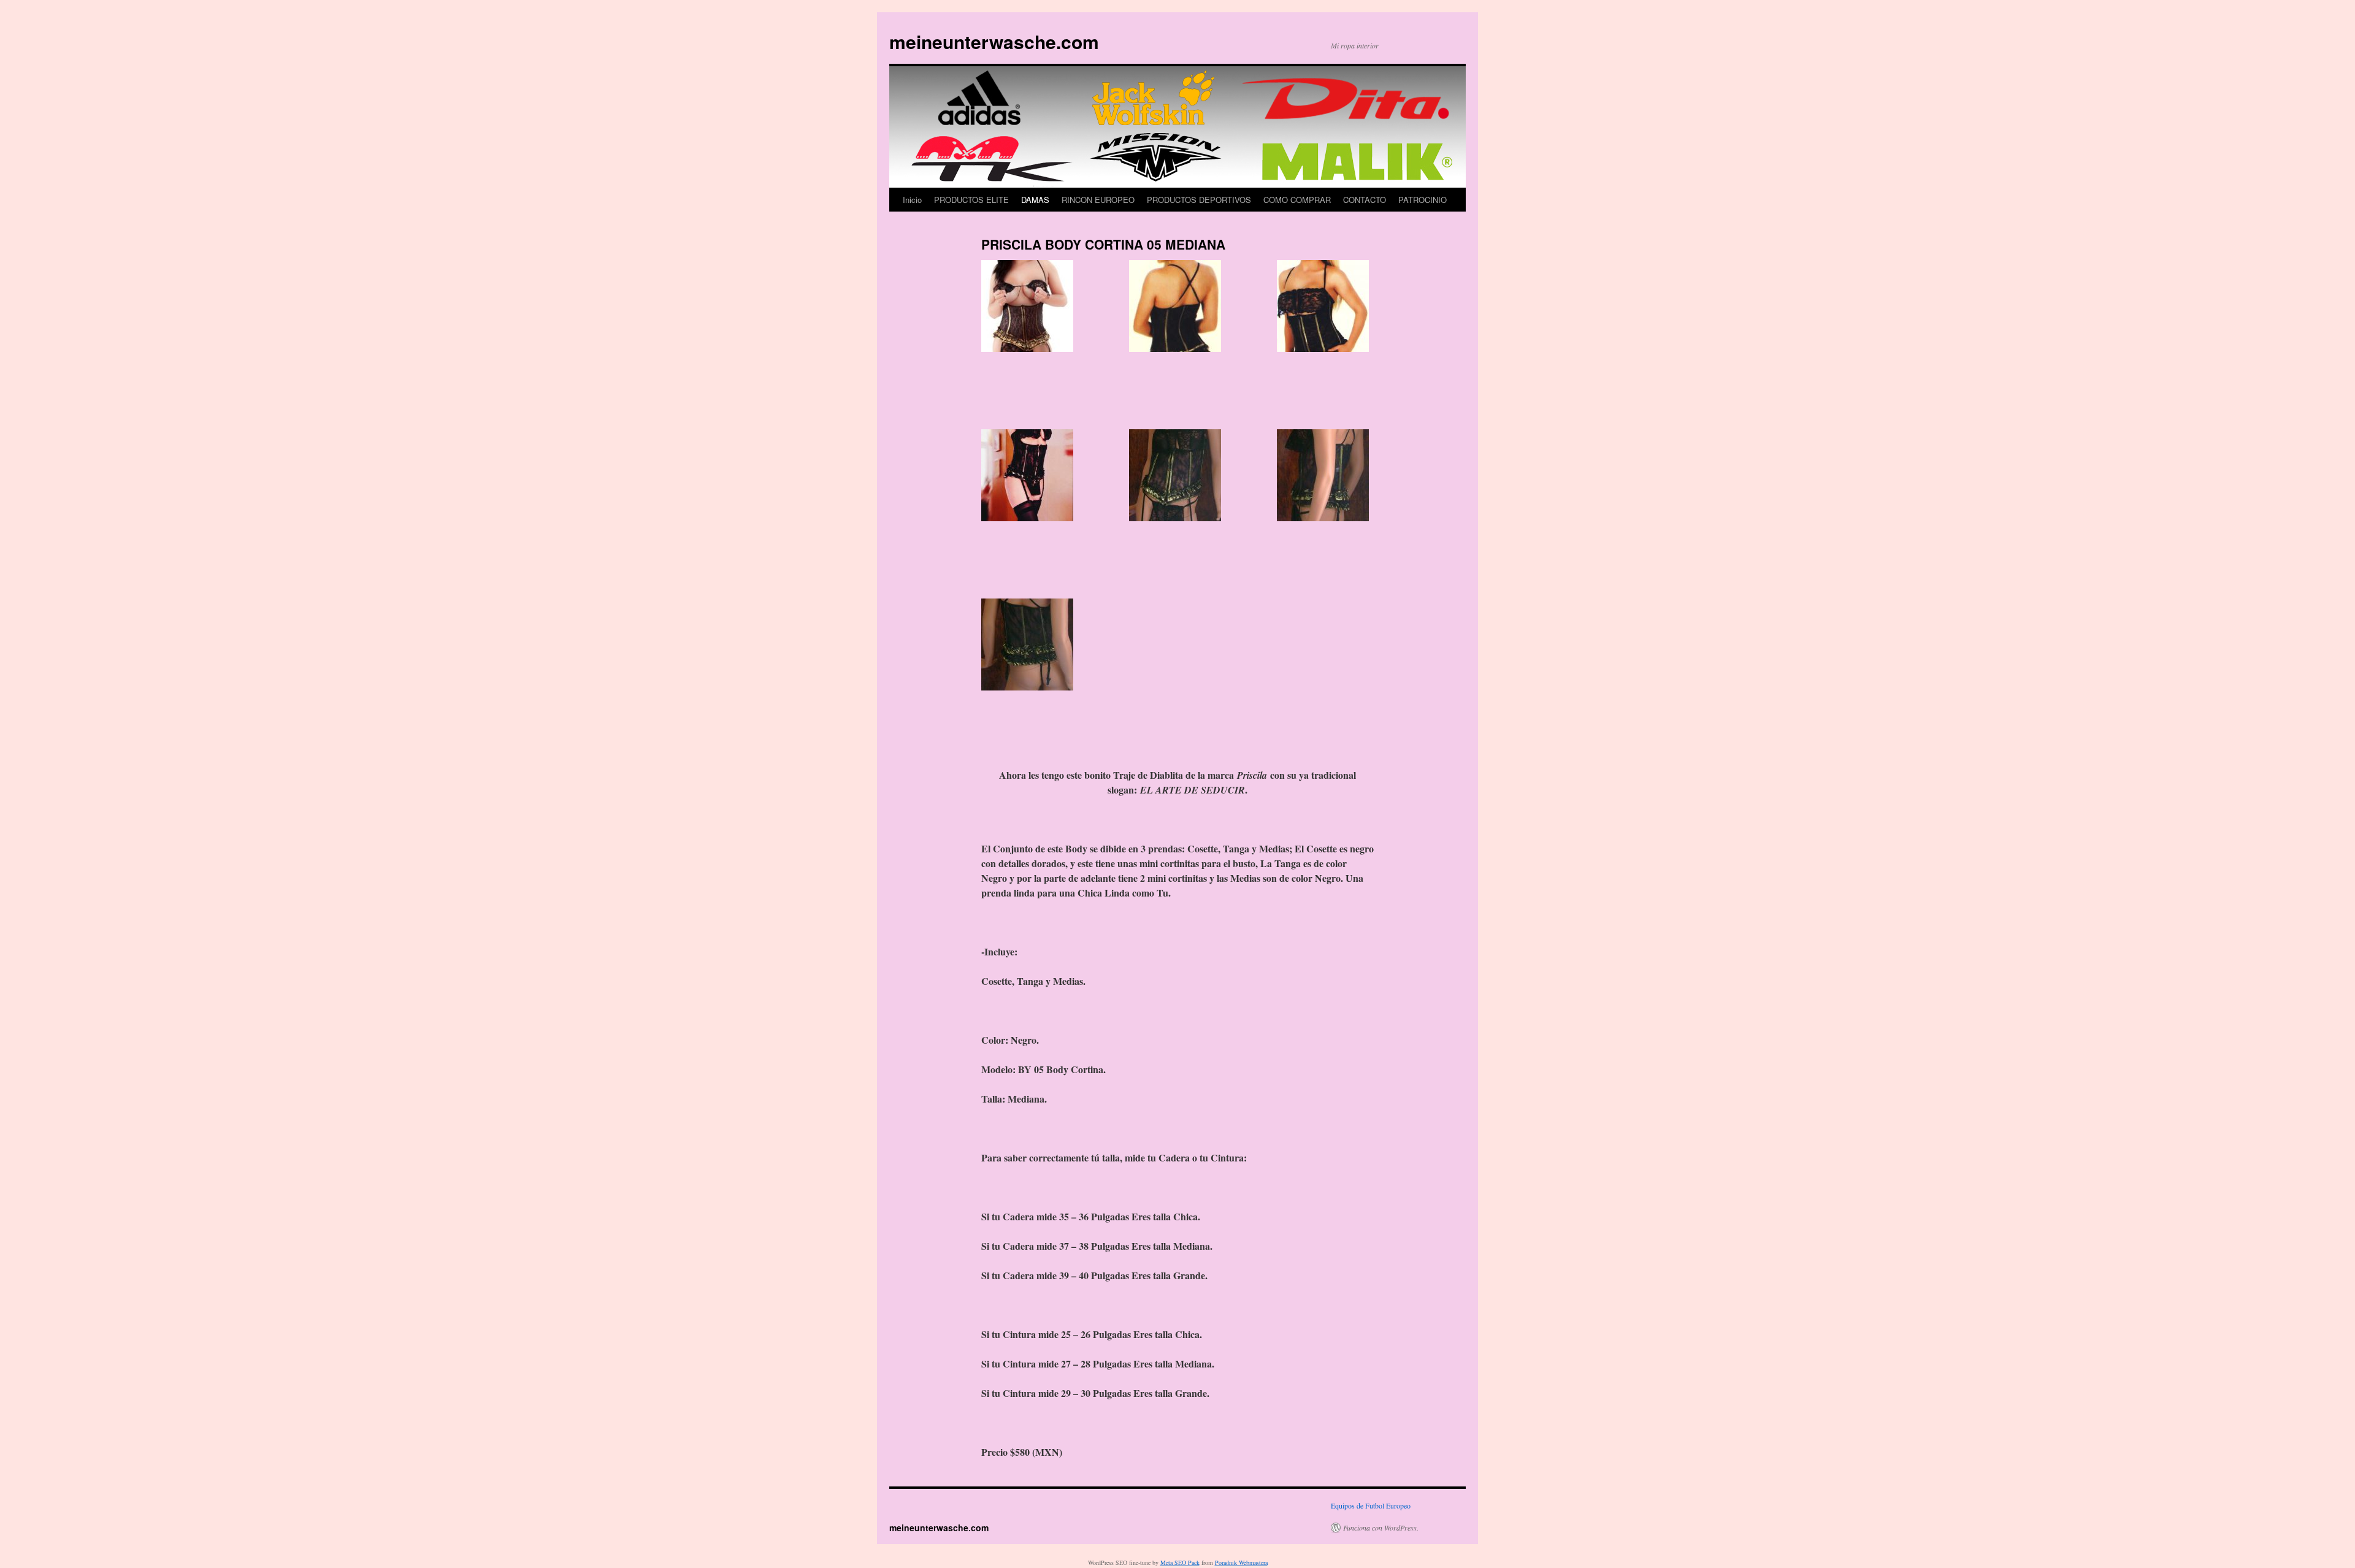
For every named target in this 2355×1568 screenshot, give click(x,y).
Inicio (912, 200)
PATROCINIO (1423, 200)
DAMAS (1035, 200)
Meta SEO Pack (1180, 1562)
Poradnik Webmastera (1241, 1562)
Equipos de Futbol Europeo (1371, 1505)
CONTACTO (1365, 200)
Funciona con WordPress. (1381, 1528)
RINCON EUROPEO (1098, 200)
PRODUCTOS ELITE (971, 200)
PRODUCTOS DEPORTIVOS (1199, 200)
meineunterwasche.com (994, 41)
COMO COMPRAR (1297, 200)
